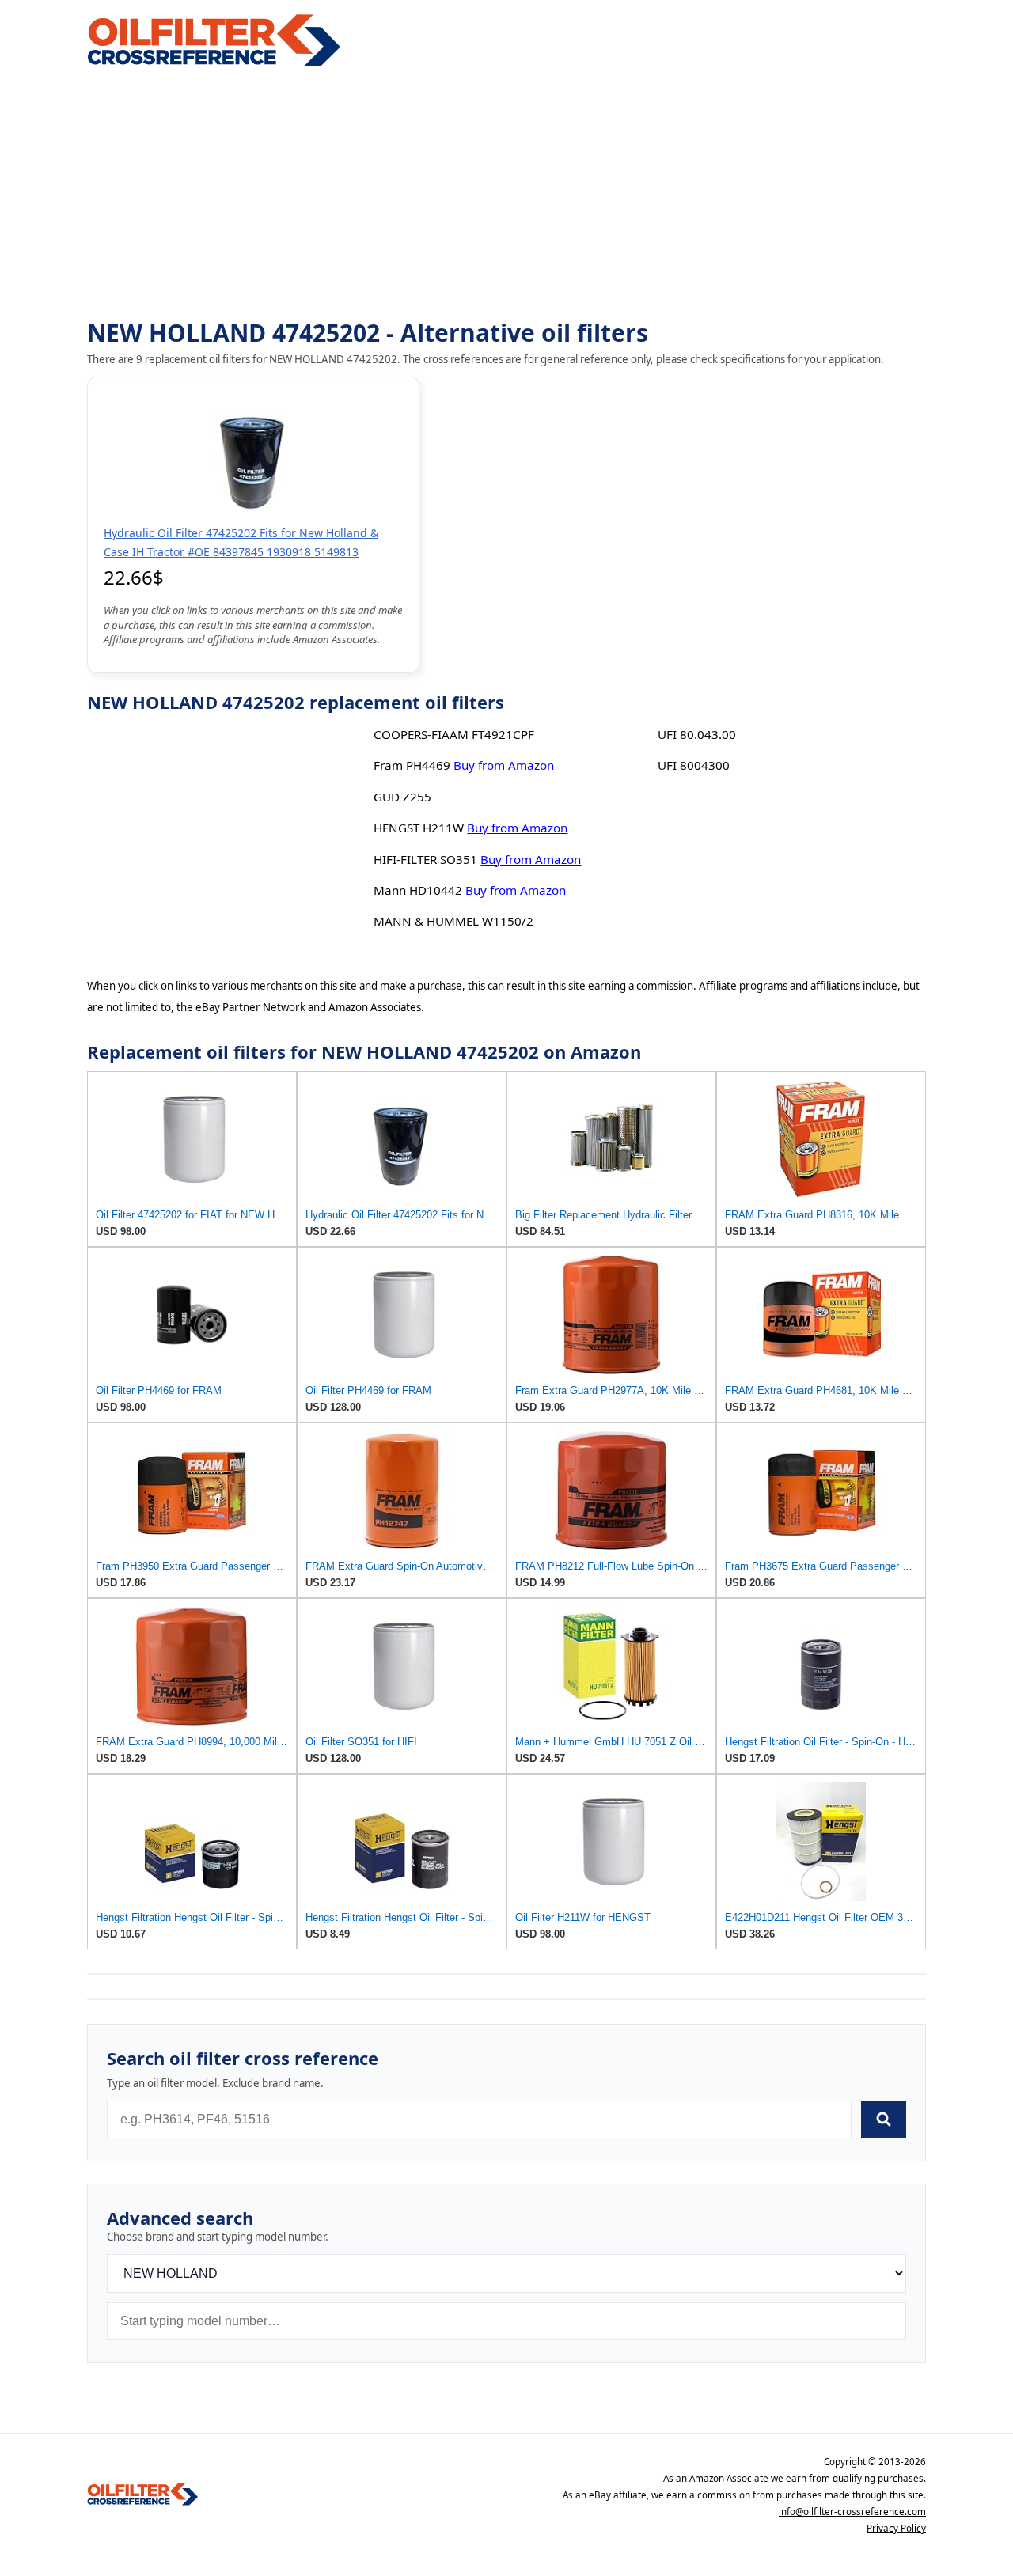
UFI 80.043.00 (697, 734)
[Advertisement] (506, 195)
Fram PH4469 (412, 765)
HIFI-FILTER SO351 (425, 859)
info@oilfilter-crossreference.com (852, 2512)
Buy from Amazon (504, 765)
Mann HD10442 (418, 890)
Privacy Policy (896, 2528)
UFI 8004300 (694, 765)
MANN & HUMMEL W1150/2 (453, 921)
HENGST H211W (419, 828)
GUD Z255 (402, 797)
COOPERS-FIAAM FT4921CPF (454, 734)
